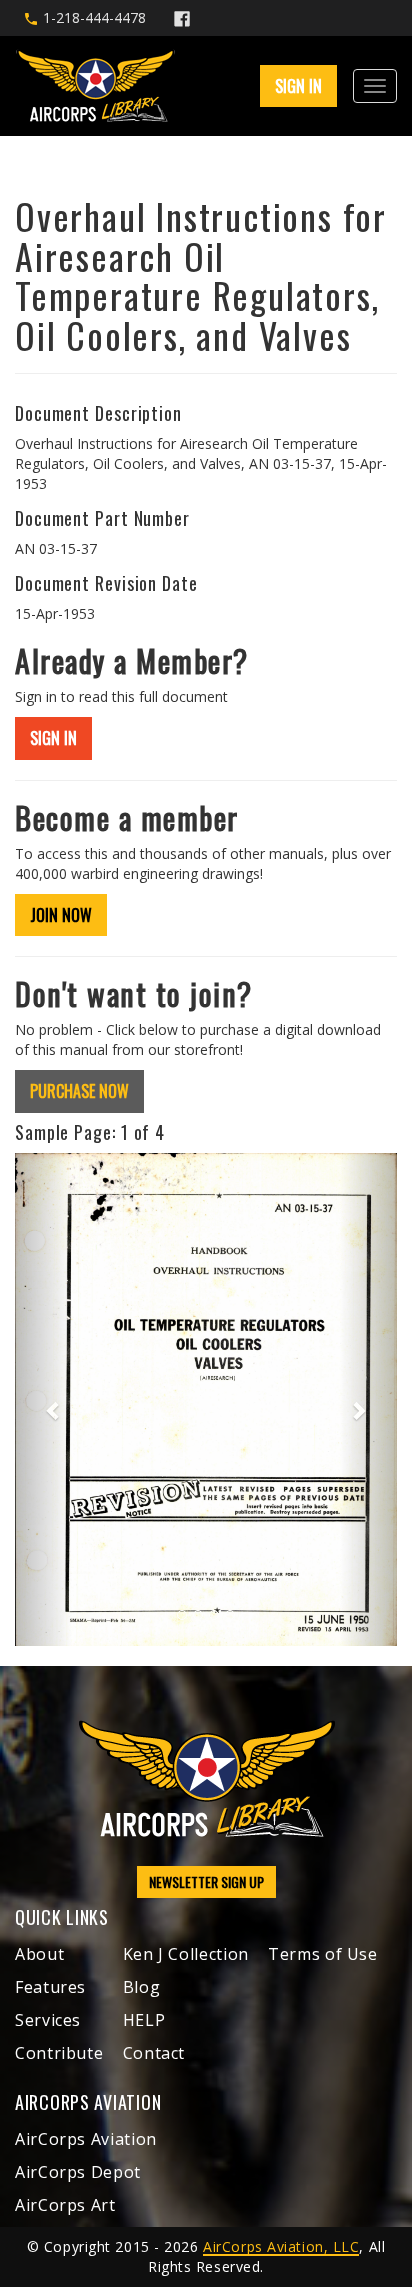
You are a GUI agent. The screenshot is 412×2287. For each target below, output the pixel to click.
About (39, 1954)
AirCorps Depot (78, 2172)
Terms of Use (323, 1954)
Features (50, 1987)
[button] (43, 1399)
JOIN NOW (61, 915)
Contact (154, 2053)
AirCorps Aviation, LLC (281, 2246)
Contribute (59, 2053)
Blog (142, 1987)
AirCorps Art (65, 2205)
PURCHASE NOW (79, 1091)
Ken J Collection (186, 1954)
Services (48, 2020)
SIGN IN (53, 738)
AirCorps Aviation (86, 2139)
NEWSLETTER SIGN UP (206, 1881)
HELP (144, 2020)
